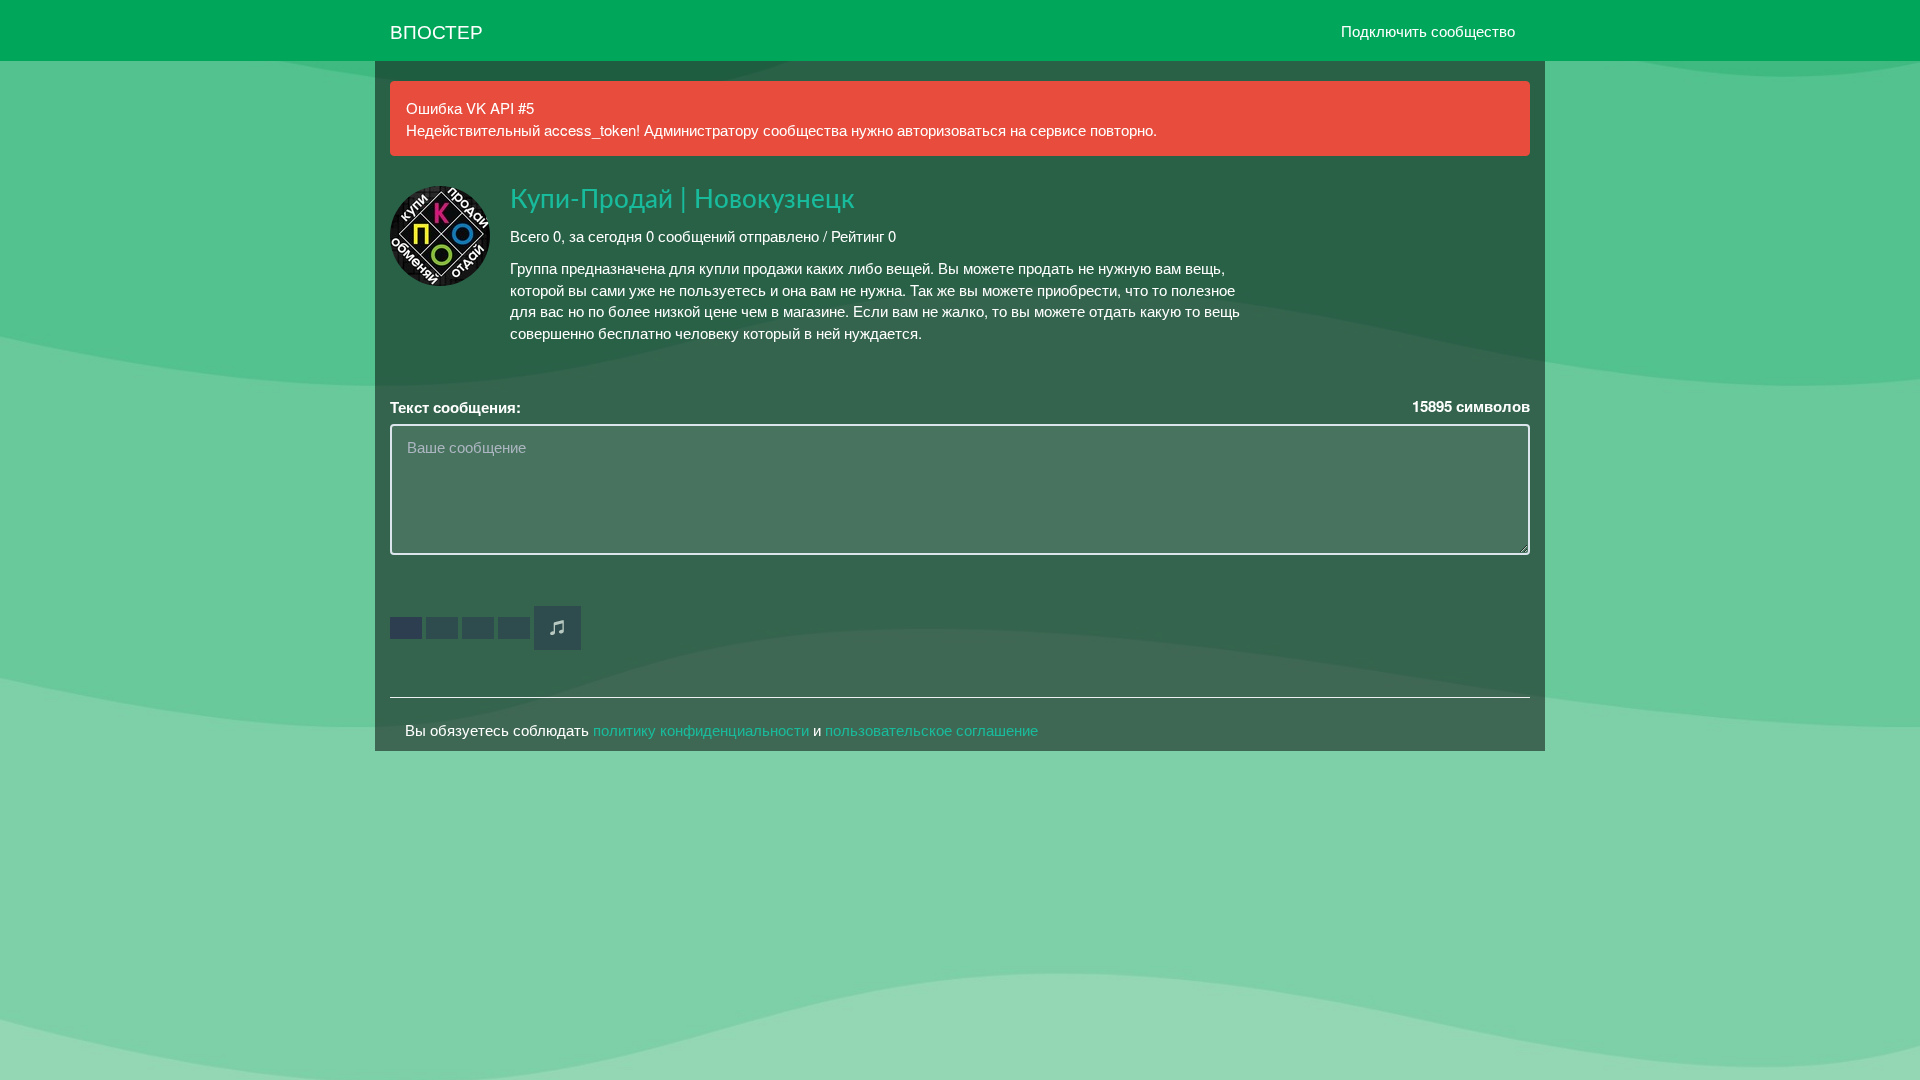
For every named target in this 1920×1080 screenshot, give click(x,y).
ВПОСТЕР (436, 30)
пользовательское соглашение (931, 729)
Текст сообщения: (455, 407)
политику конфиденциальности (701, 729)
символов (1471, 406)
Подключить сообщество (1428, 30)
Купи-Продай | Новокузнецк (682, 200)
